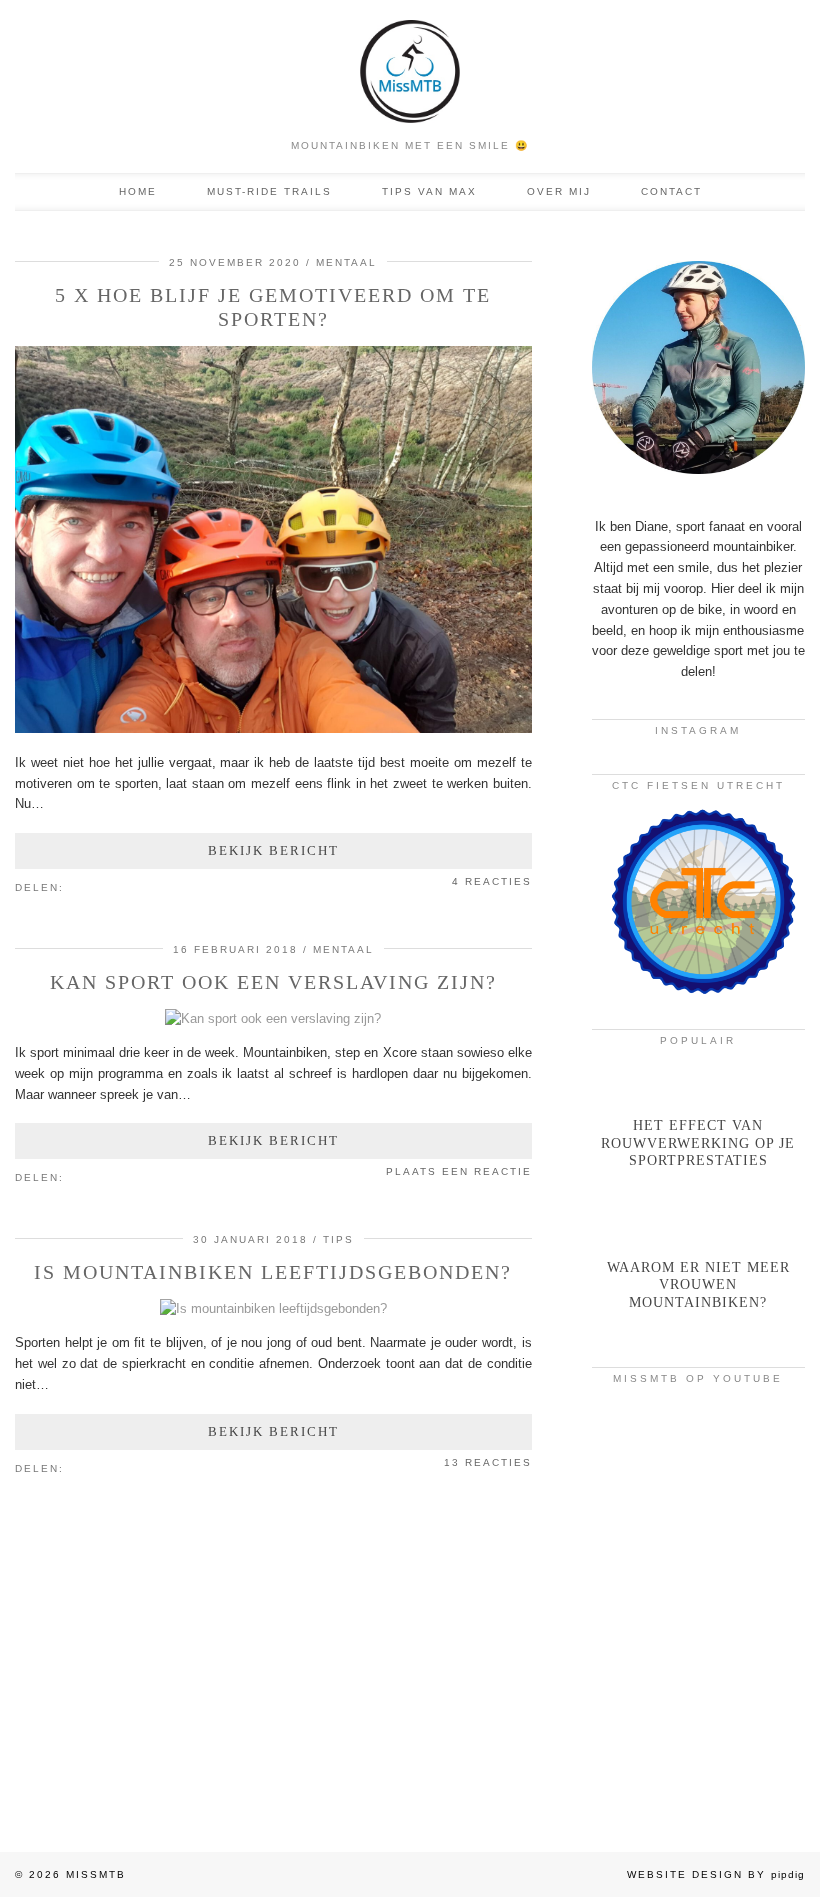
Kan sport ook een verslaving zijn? (273, 982)
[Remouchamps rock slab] (698, 1729)
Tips (338, 1239)
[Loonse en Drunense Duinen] (698, 1594)
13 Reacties (488, 1462)
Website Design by (716, 1874)
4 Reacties (492, 881)
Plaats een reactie (459, 1171)
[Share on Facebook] (84, 886)
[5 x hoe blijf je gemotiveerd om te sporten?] (273, 728)
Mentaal (346, 262)
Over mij (559, 191)
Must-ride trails (269, 191)
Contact (671, 191)
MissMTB (96, 1874)
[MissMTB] (410, 64)
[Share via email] (74, 886)
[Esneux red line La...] (698, 1459)
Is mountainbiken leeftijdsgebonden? (273, 1272)
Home (138, 191)
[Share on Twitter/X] (94, 886)
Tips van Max (429, 191)
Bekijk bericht (273, 850)
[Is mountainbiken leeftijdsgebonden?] (273, 1308)
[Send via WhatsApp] (104, 886)
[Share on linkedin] (114, 886)
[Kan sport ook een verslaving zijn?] (273, 1018)
